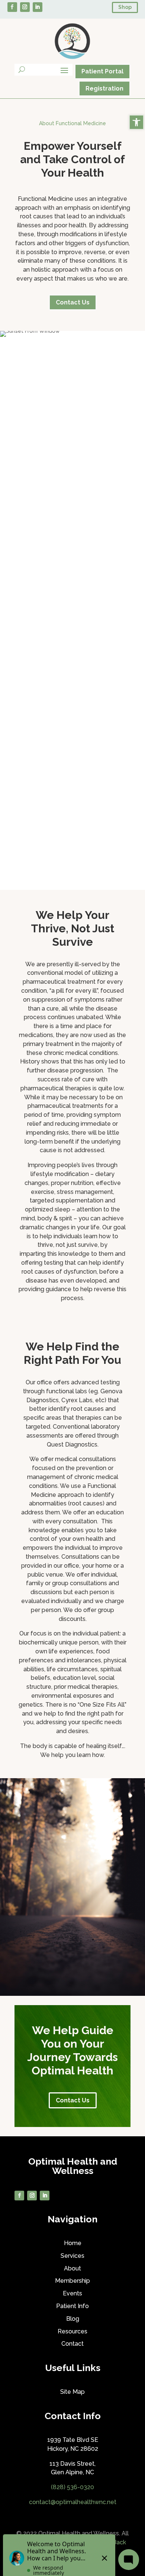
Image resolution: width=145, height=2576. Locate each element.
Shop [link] (125, 7)
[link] (136, 122)
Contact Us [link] (73, 302)
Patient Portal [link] (102, 71)
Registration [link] (104, 88)
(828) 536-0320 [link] (72, 2487)
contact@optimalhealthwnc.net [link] (73, 2502)
